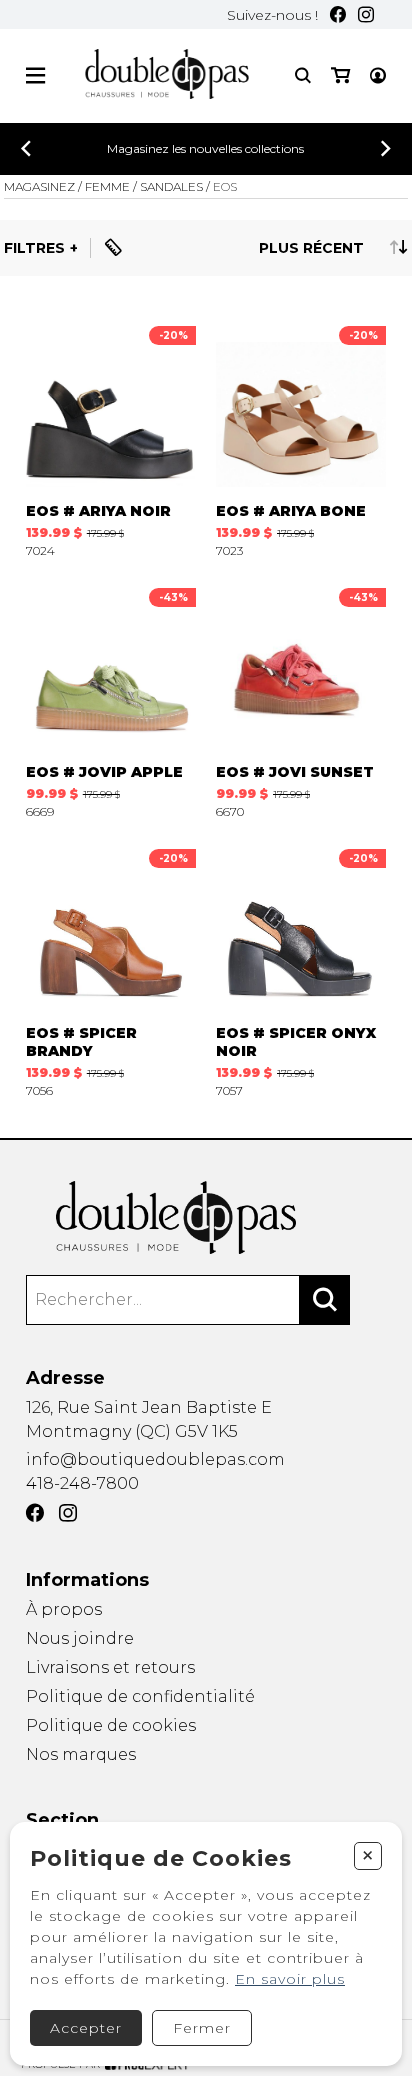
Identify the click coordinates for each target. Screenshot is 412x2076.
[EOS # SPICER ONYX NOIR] (301, 968)
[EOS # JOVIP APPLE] (111, 698)
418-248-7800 (82, 1483)
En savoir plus (290, 1979)
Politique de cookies (111, 1725)
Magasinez (39, 186)
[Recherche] (303, 75)
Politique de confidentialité (140, 1696)
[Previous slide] (26, 148)
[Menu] (35, 75)
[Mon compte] (378, 75)
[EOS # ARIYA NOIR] (111, 436)
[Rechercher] (325, 1300)
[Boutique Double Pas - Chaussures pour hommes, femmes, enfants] (206, 1218)
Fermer (202, 2028)
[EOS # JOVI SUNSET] (301, 698)
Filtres (34, 248)
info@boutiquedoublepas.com (155, 1459)
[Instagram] (366, 14)
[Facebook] (338, 14)
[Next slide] (386, 148)
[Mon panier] (340, 75)
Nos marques (81, 1754)
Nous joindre (80, 1638)
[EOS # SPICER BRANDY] (111, 968)
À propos (64, 1609)
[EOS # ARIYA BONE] (301, 436)
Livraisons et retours (110, 1667)
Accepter (86, 2028)
